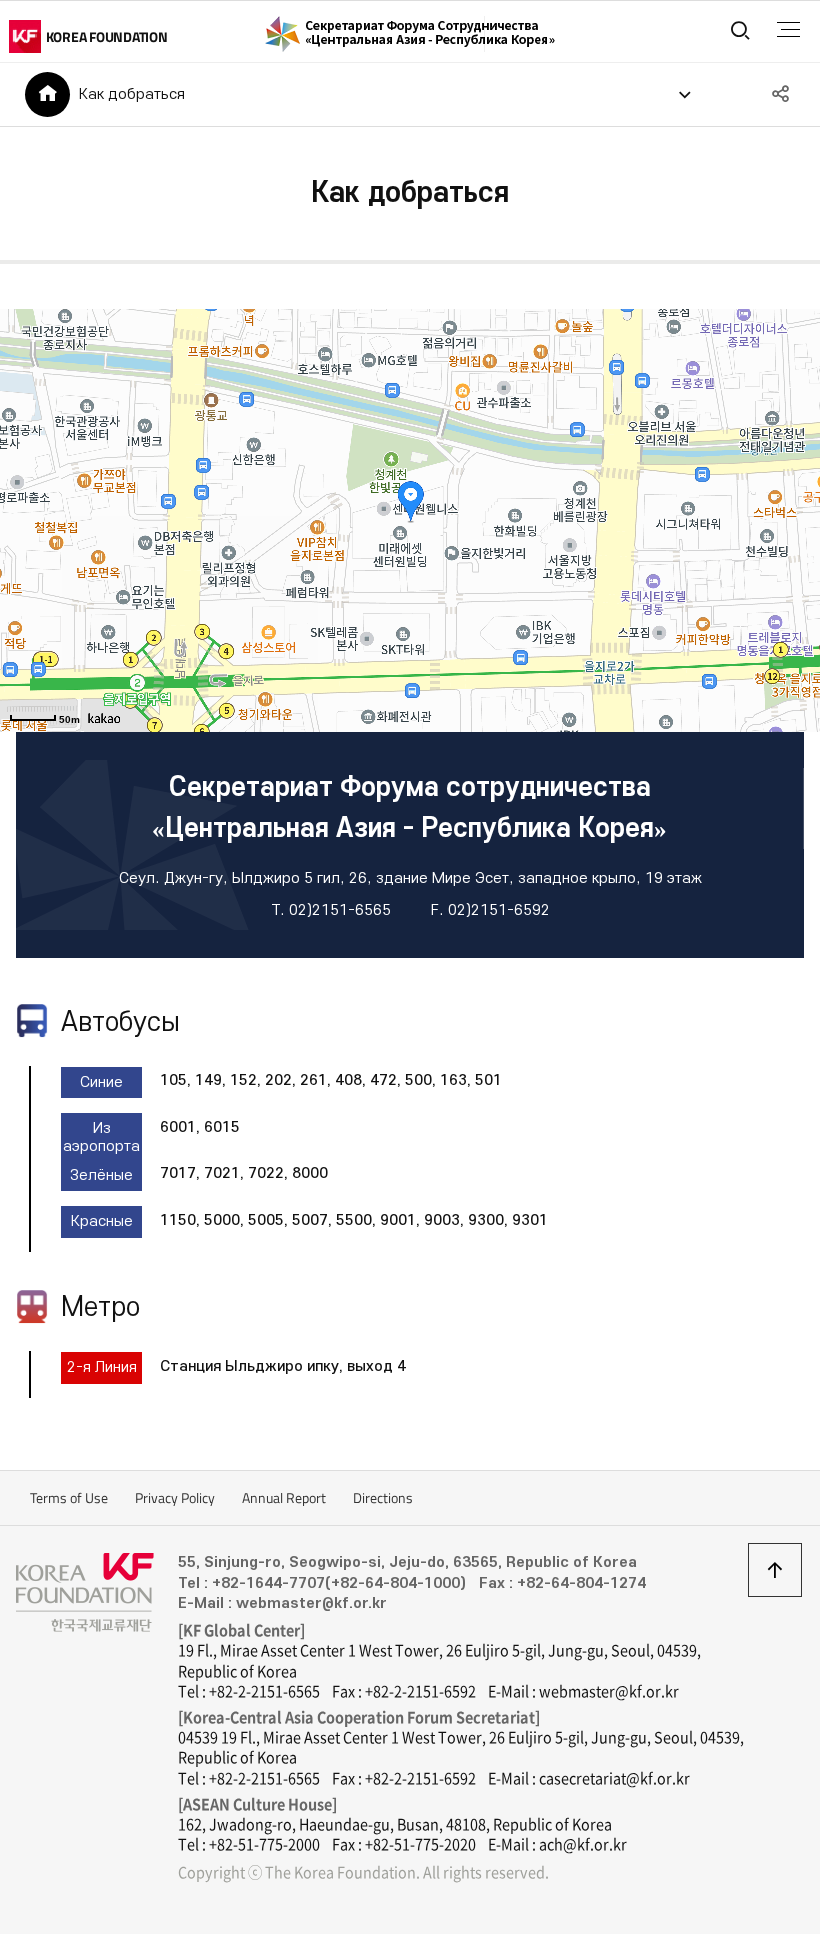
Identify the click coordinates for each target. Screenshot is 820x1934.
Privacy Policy (175, 1498)
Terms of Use (69, 1498)
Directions (383, 1498)
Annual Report (284, 1498)
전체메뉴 (788, 30)
